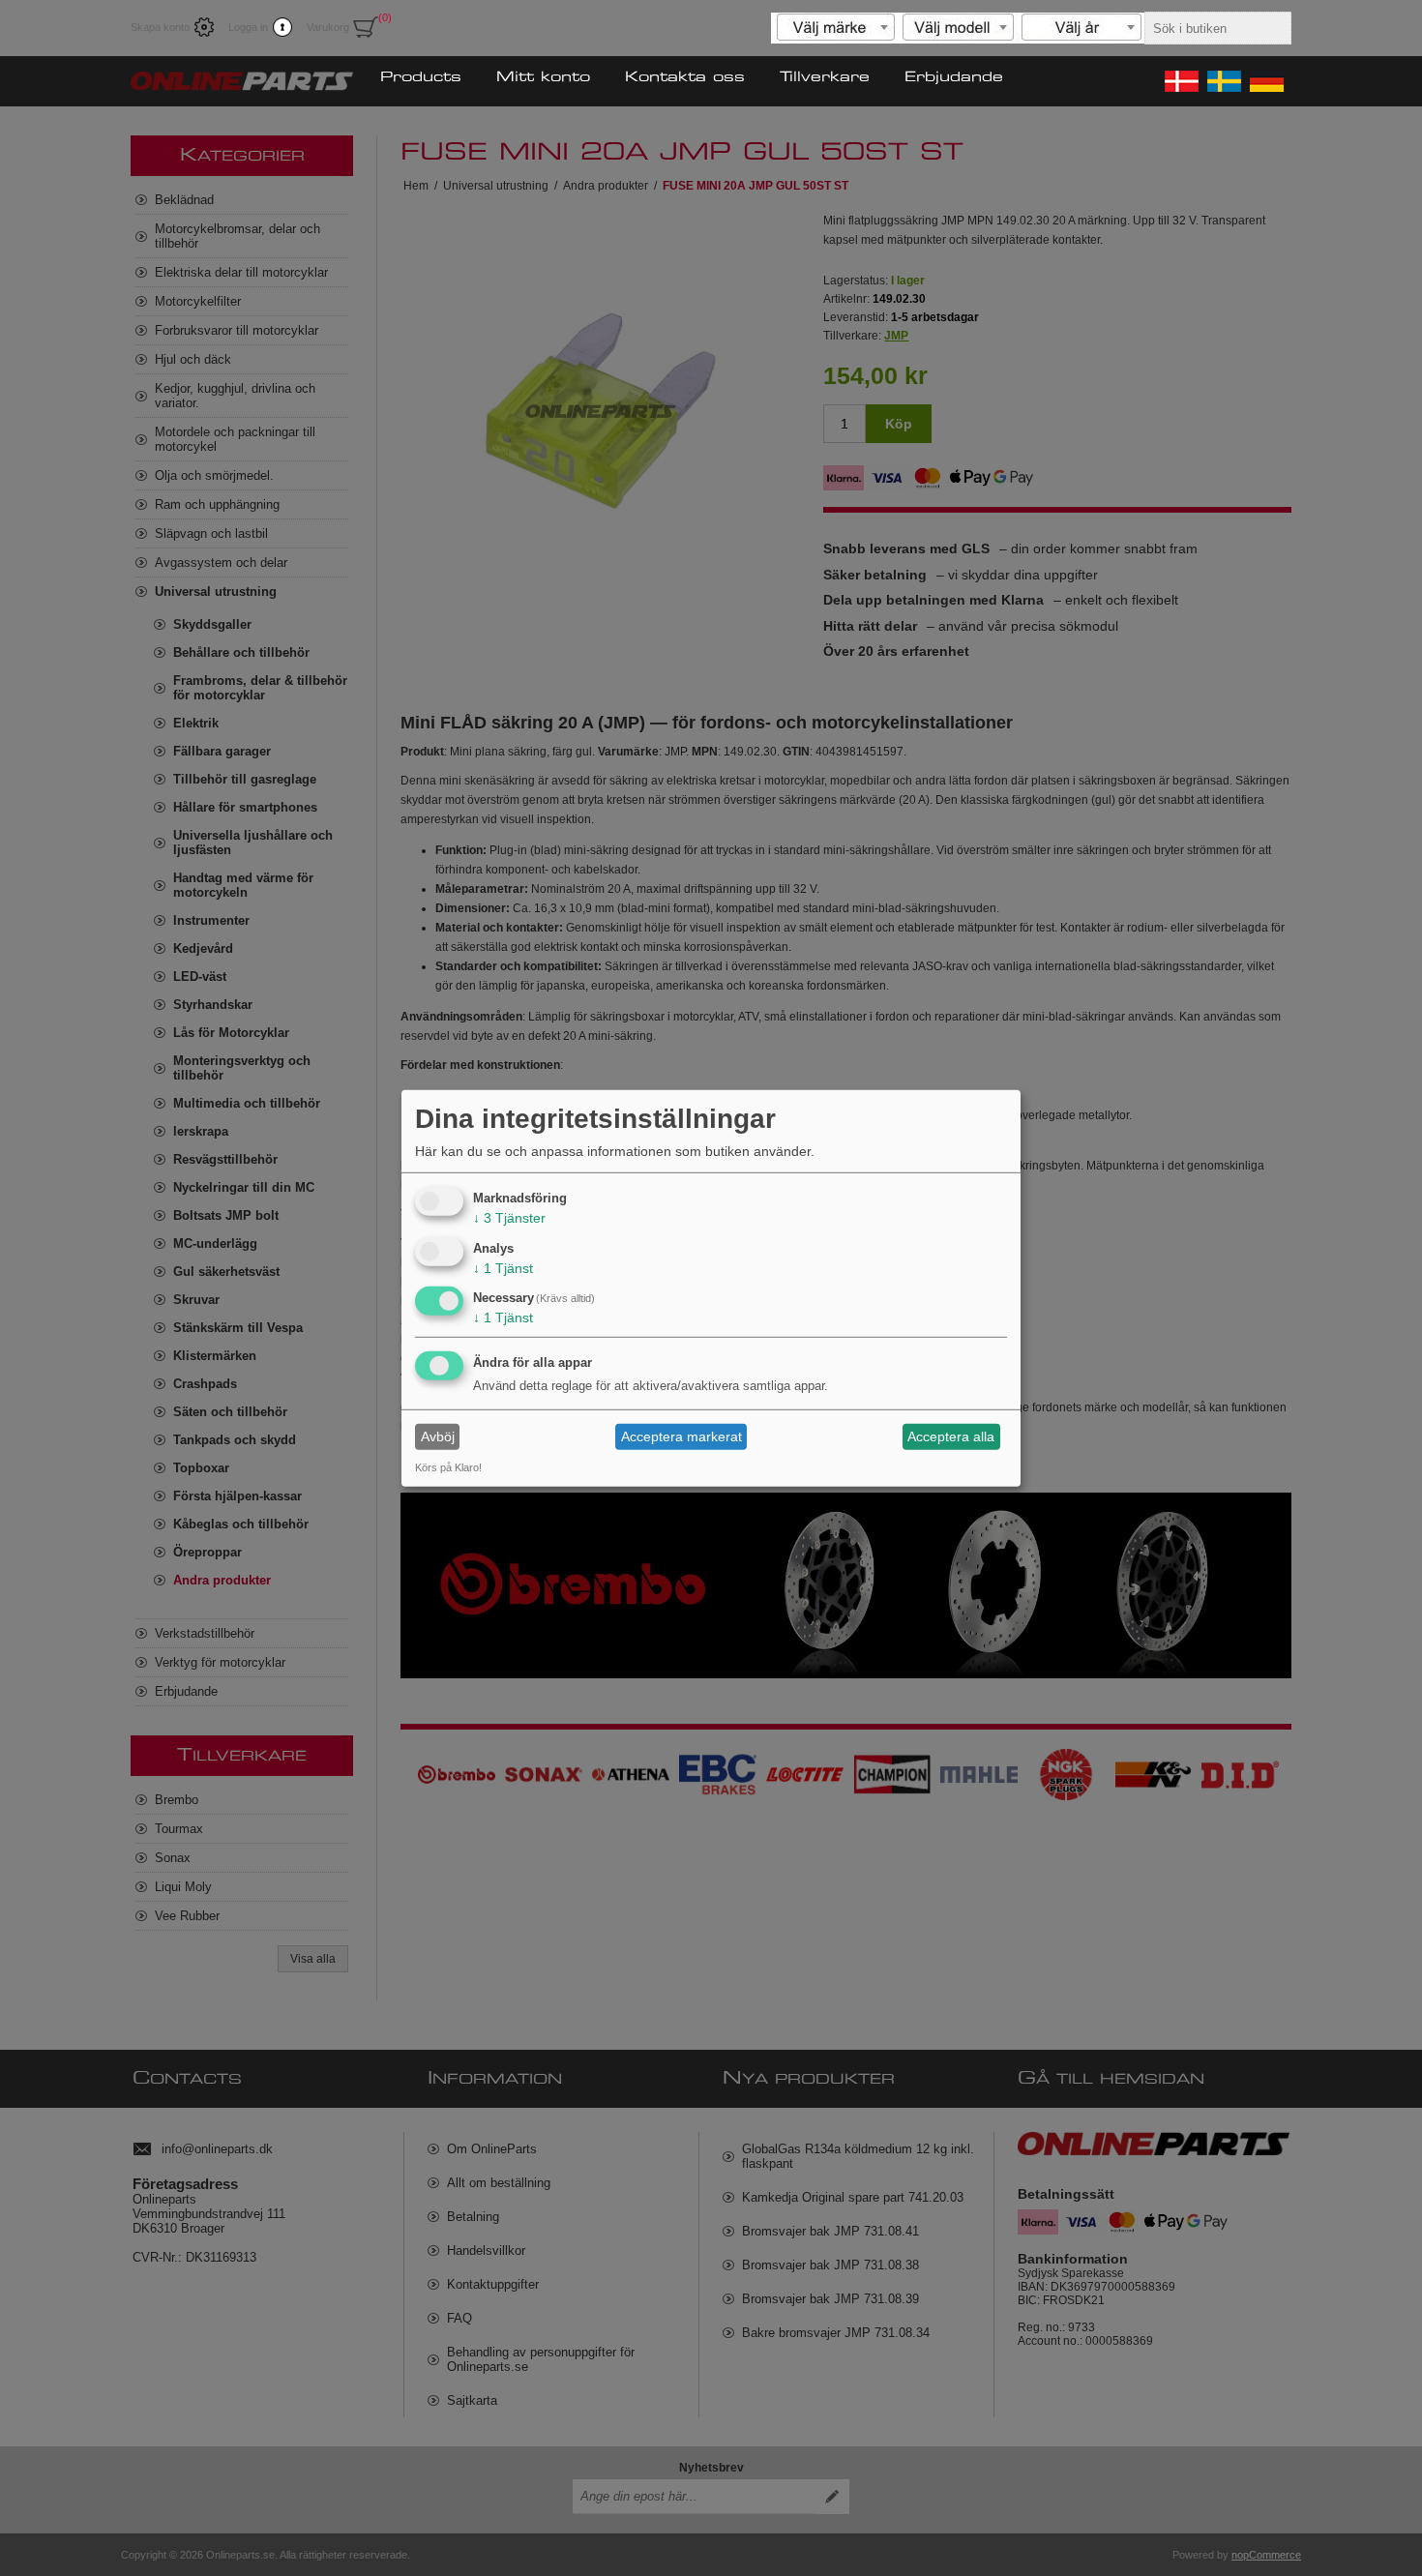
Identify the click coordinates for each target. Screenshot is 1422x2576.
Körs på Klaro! (448, 1467)
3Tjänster (509, 1218)
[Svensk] (1223, 81)
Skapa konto (160, 27)
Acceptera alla (951, 1436)
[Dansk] (1180, 81)
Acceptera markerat (681, 1436)
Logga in (248, 27)
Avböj (438, 1436)
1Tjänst (503, 1267)
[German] (1265, 81)
